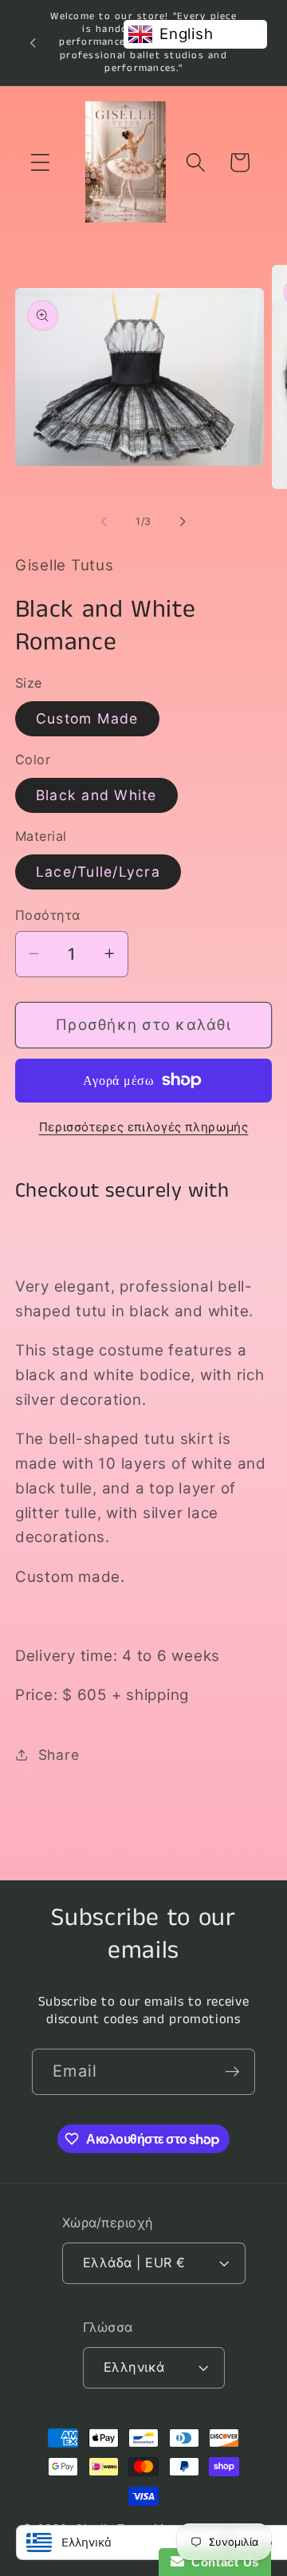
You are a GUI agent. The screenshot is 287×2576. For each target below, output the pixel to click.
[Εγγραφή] (232, 2072)
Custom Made (87, 718)
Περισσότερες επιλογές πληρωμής (144, 1127)
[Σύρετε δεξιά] (183, 522)
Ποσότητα (48, 915)
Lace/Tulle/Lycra (98, 872)
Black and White (96, 795)
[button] (40, 162)
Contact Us (222, 2562)
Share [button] (59, 1755)
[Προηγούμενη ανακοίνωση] (33, 42)
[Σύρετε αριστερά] (104, 522)
